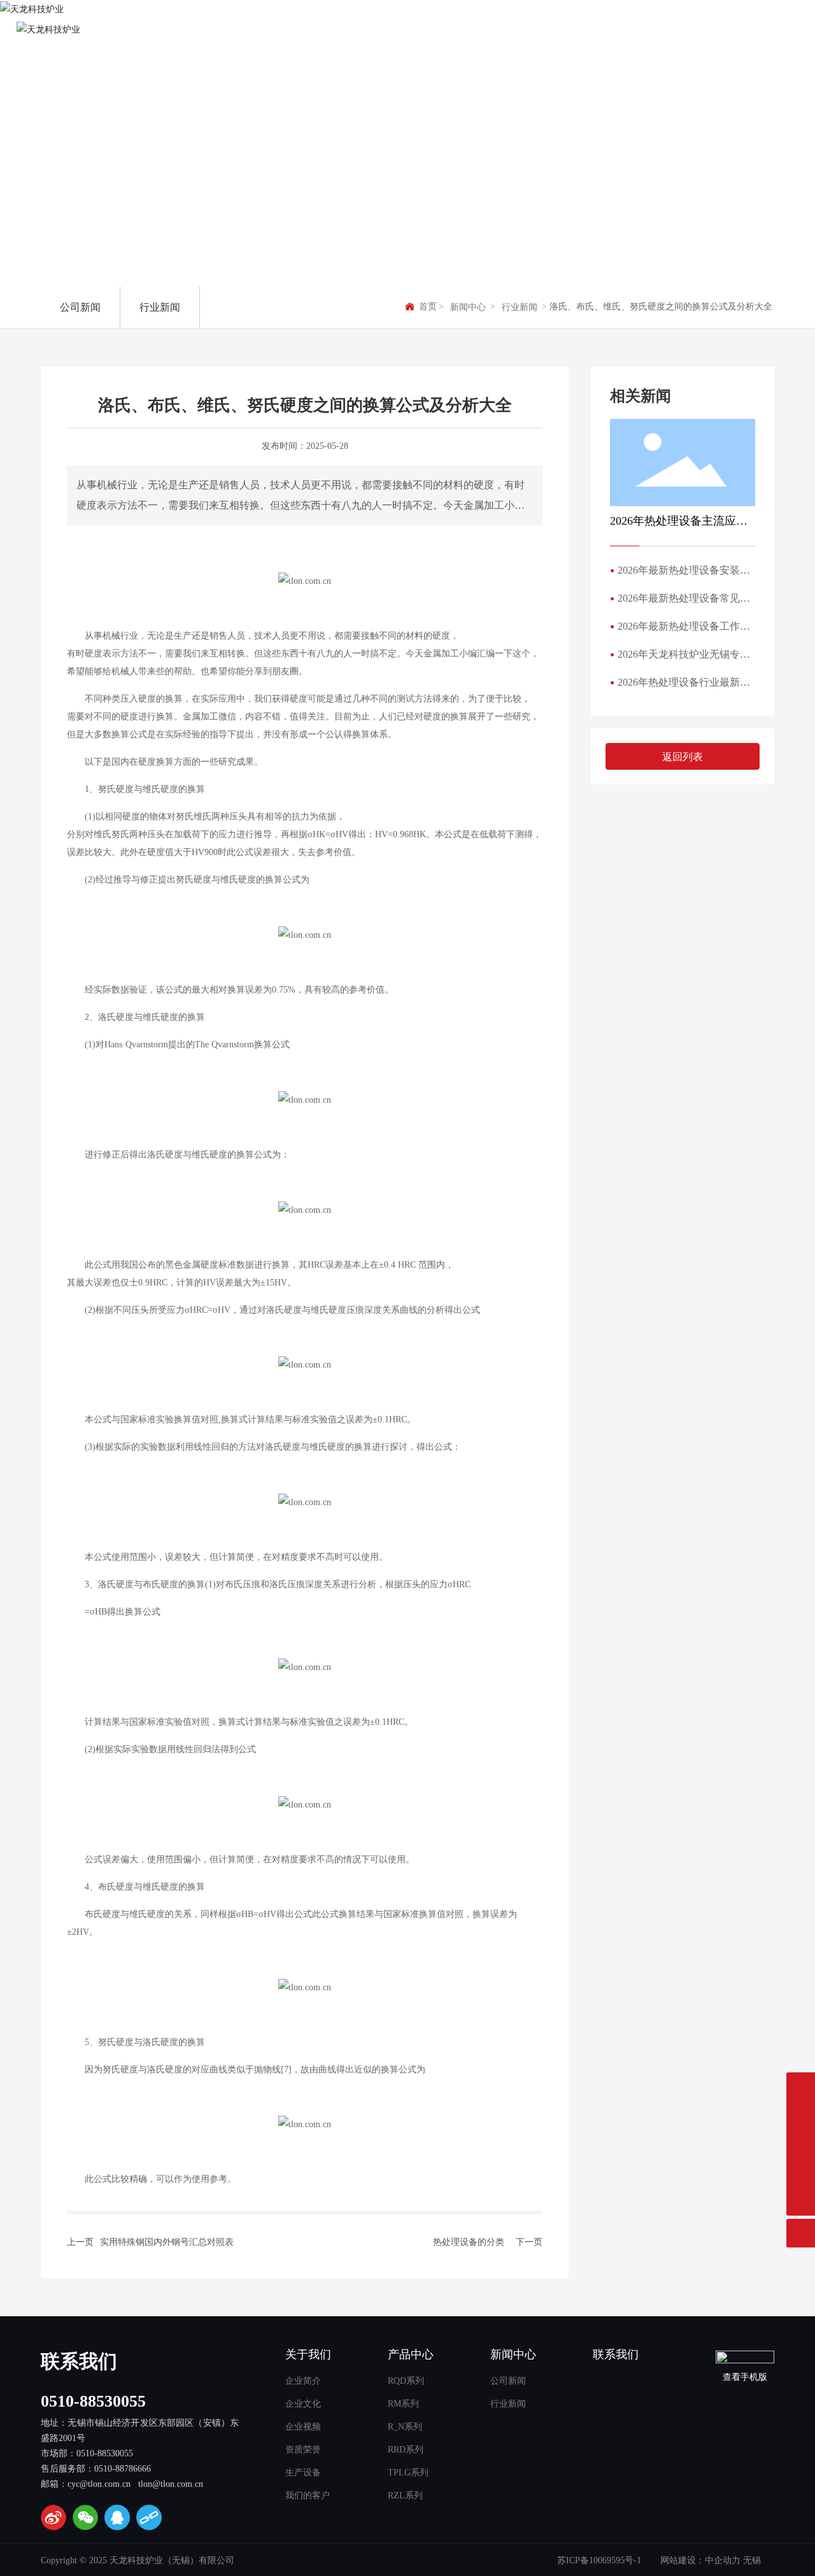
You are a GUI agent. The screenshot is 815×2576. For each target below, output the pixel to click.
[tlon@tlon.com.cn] (801, 2173)
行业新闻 (520, 307)
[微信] (85, 2517)
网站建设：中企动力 (700, 2560)
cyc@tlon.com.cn (99, 2484)
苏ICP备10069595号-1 (599, 2560)
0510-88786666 (123, 2469)
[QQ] (117, 2517)
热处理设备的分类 (469, 2242)
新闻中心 (468, 307)
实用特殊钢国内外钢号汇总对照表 (167, 2242)
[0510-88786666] (801, 2115)
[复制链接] (149, 2517)
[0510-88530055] (801, 2087)
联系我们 (79, 2361)
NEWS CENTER (121, 216)
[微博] (53, 2517)
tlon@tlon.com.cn (171, 2484)
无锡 (752, 2560)
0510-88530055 (93, 2401)
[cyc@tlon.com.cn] (801, 2144)
